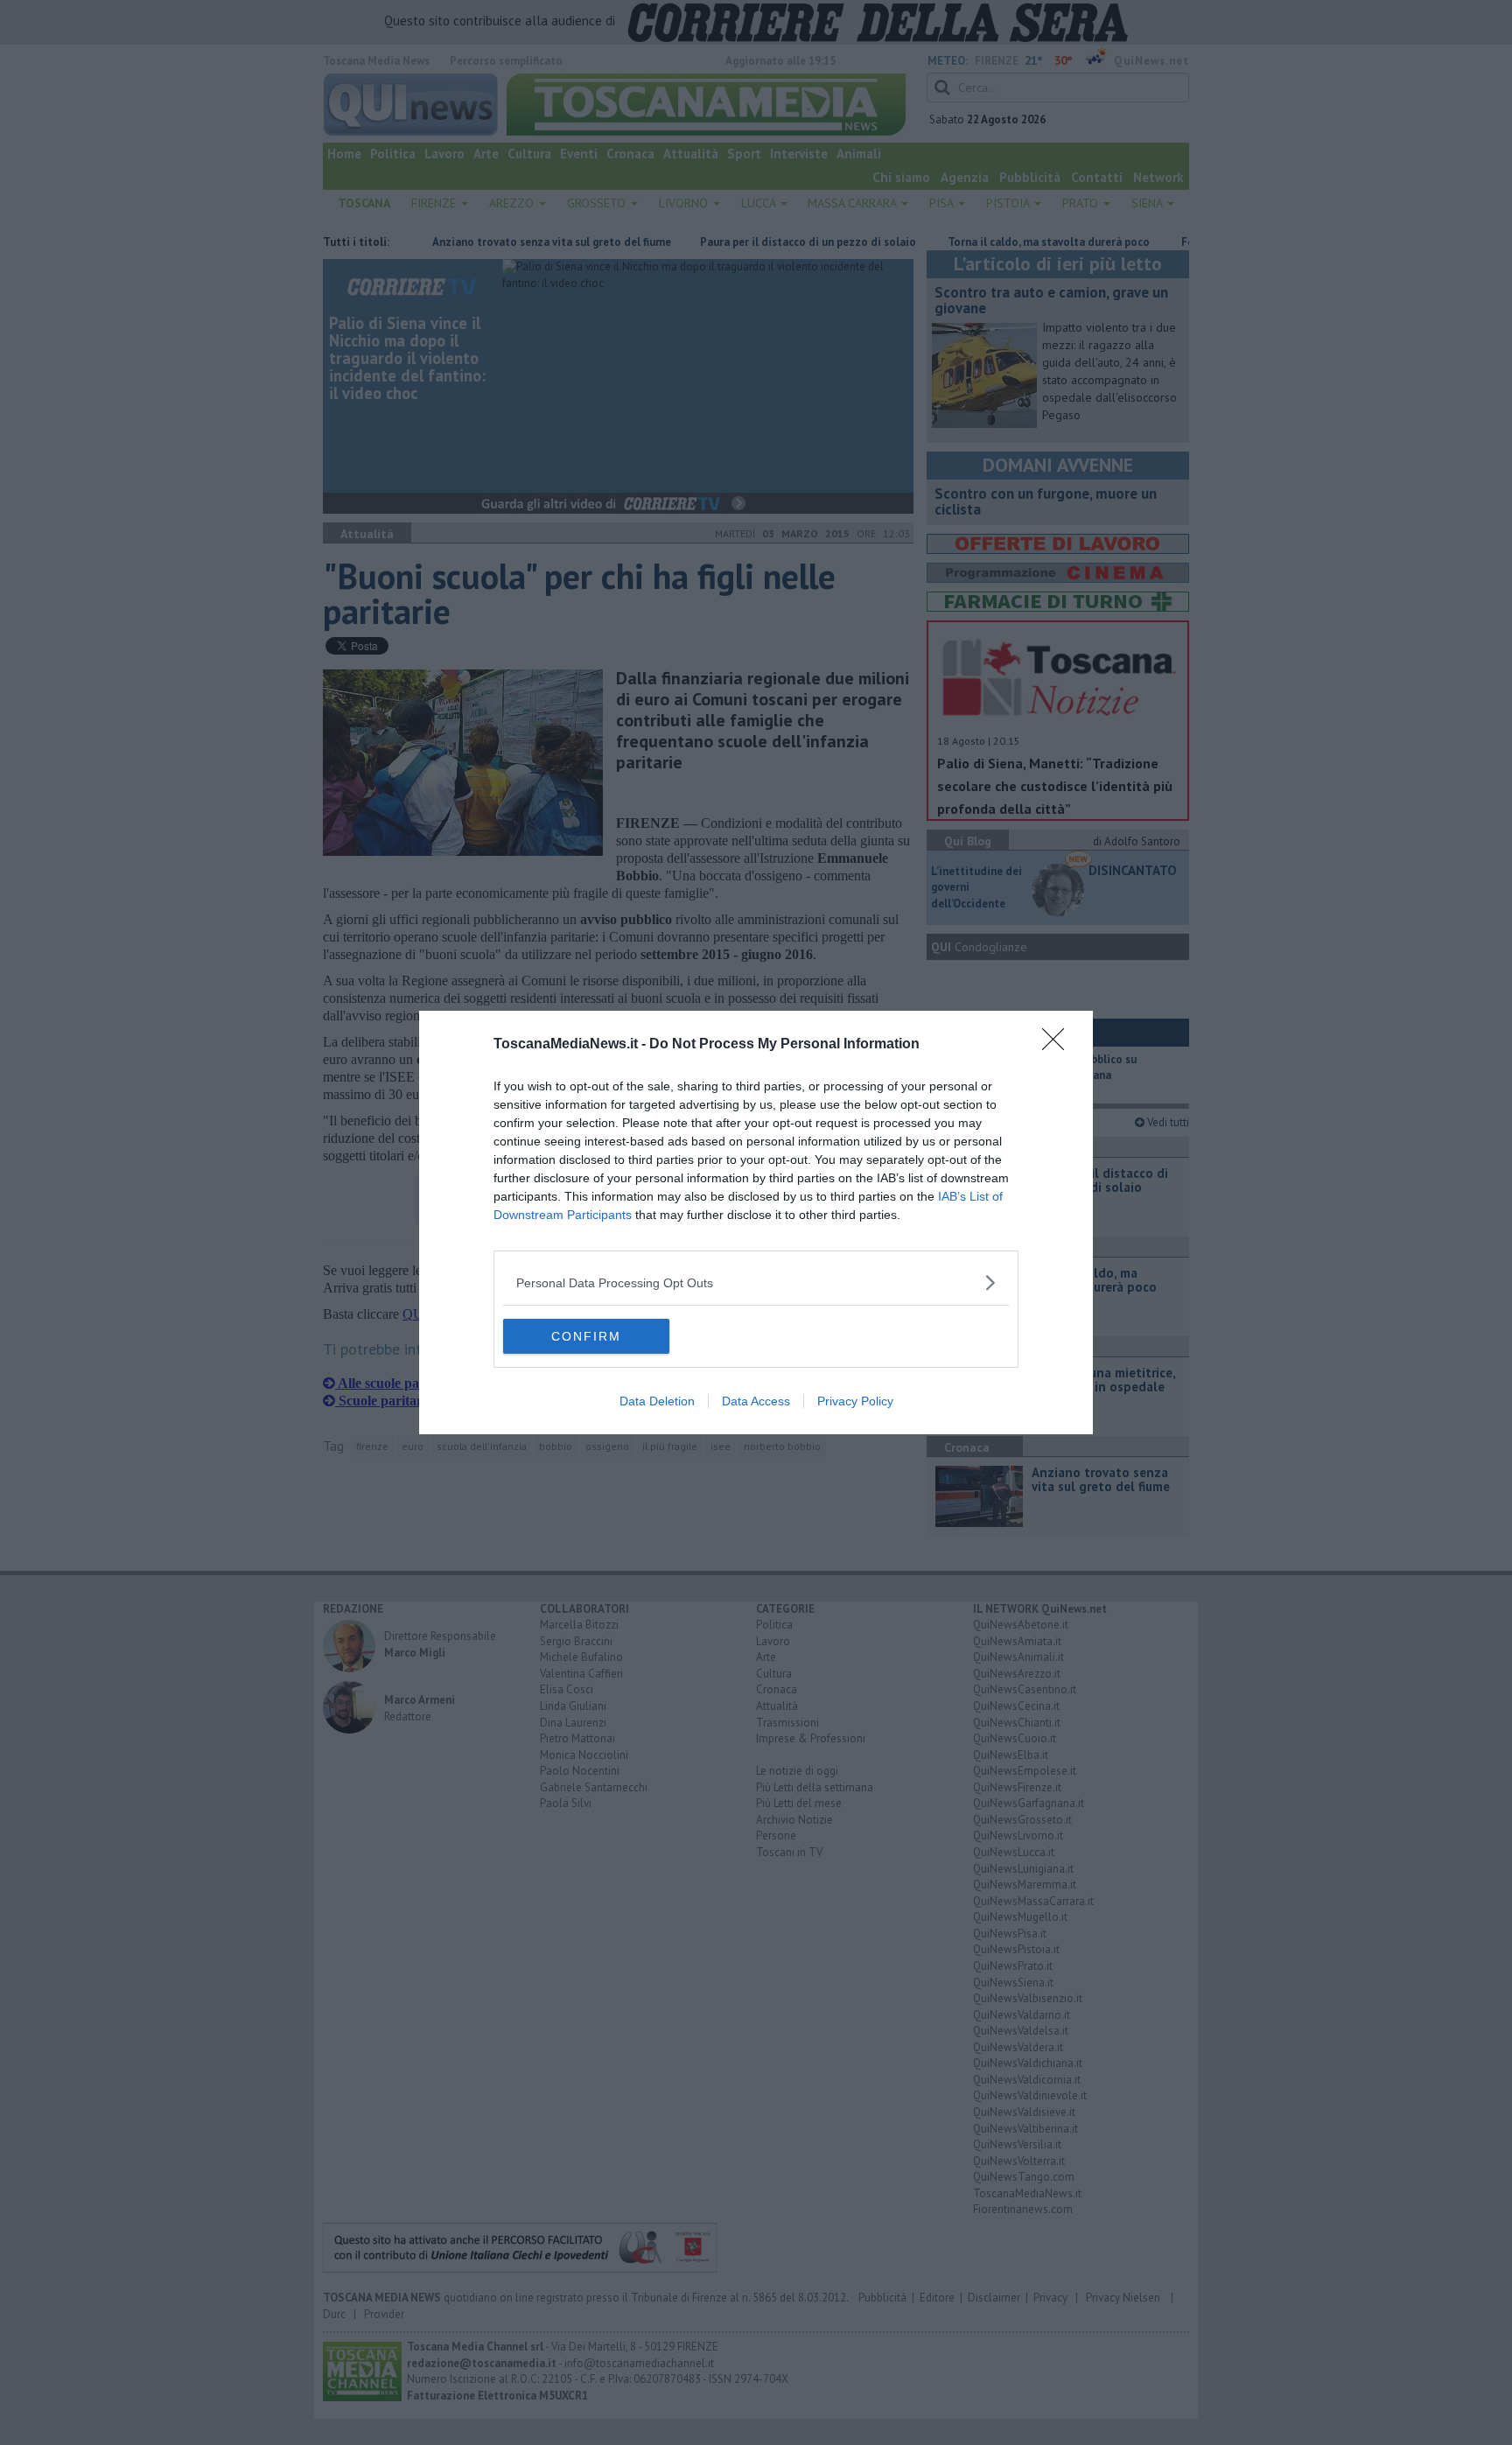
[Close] (1059, 1045)
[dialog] (756, 1222)
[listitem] (756, 1282)
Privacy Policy (855, 1401)
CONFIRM (586, 1336)
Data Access (756, 1401)
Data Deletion (657, 1401)
